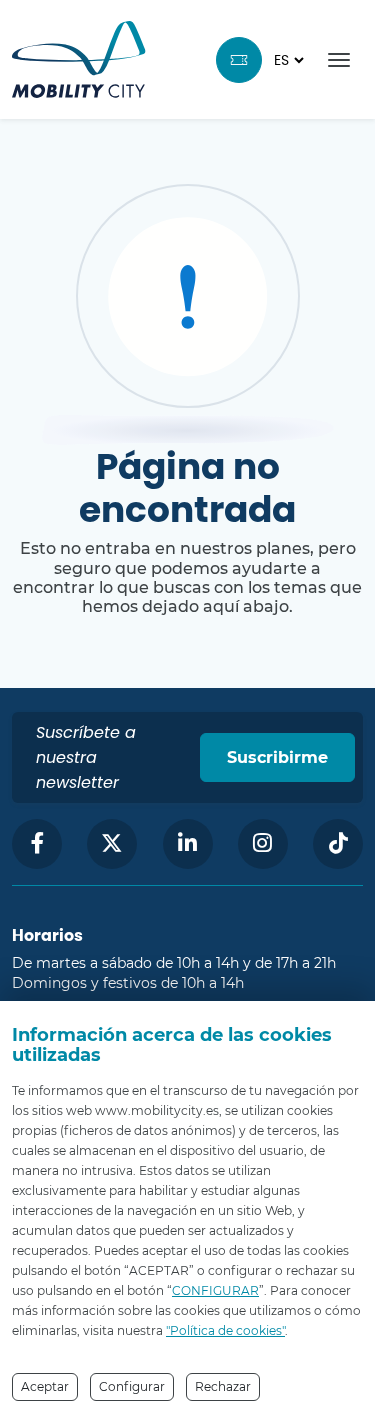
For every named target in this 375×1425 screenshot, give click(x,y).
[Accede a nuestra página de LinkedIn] (188, 844)
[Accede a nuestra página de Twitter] (112, 844)
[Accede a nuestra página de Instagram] (263, 844)
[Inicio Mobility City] (79, 59)
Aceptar (45, 1386)
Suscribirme (277, 757)
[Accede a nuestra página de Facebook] (37, 844)
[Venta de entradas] (239, 60)
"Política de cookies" (225, 1330)
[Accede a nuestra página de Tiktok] (338, 844)
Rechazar (223, 1386)
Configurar (132, 1386)
